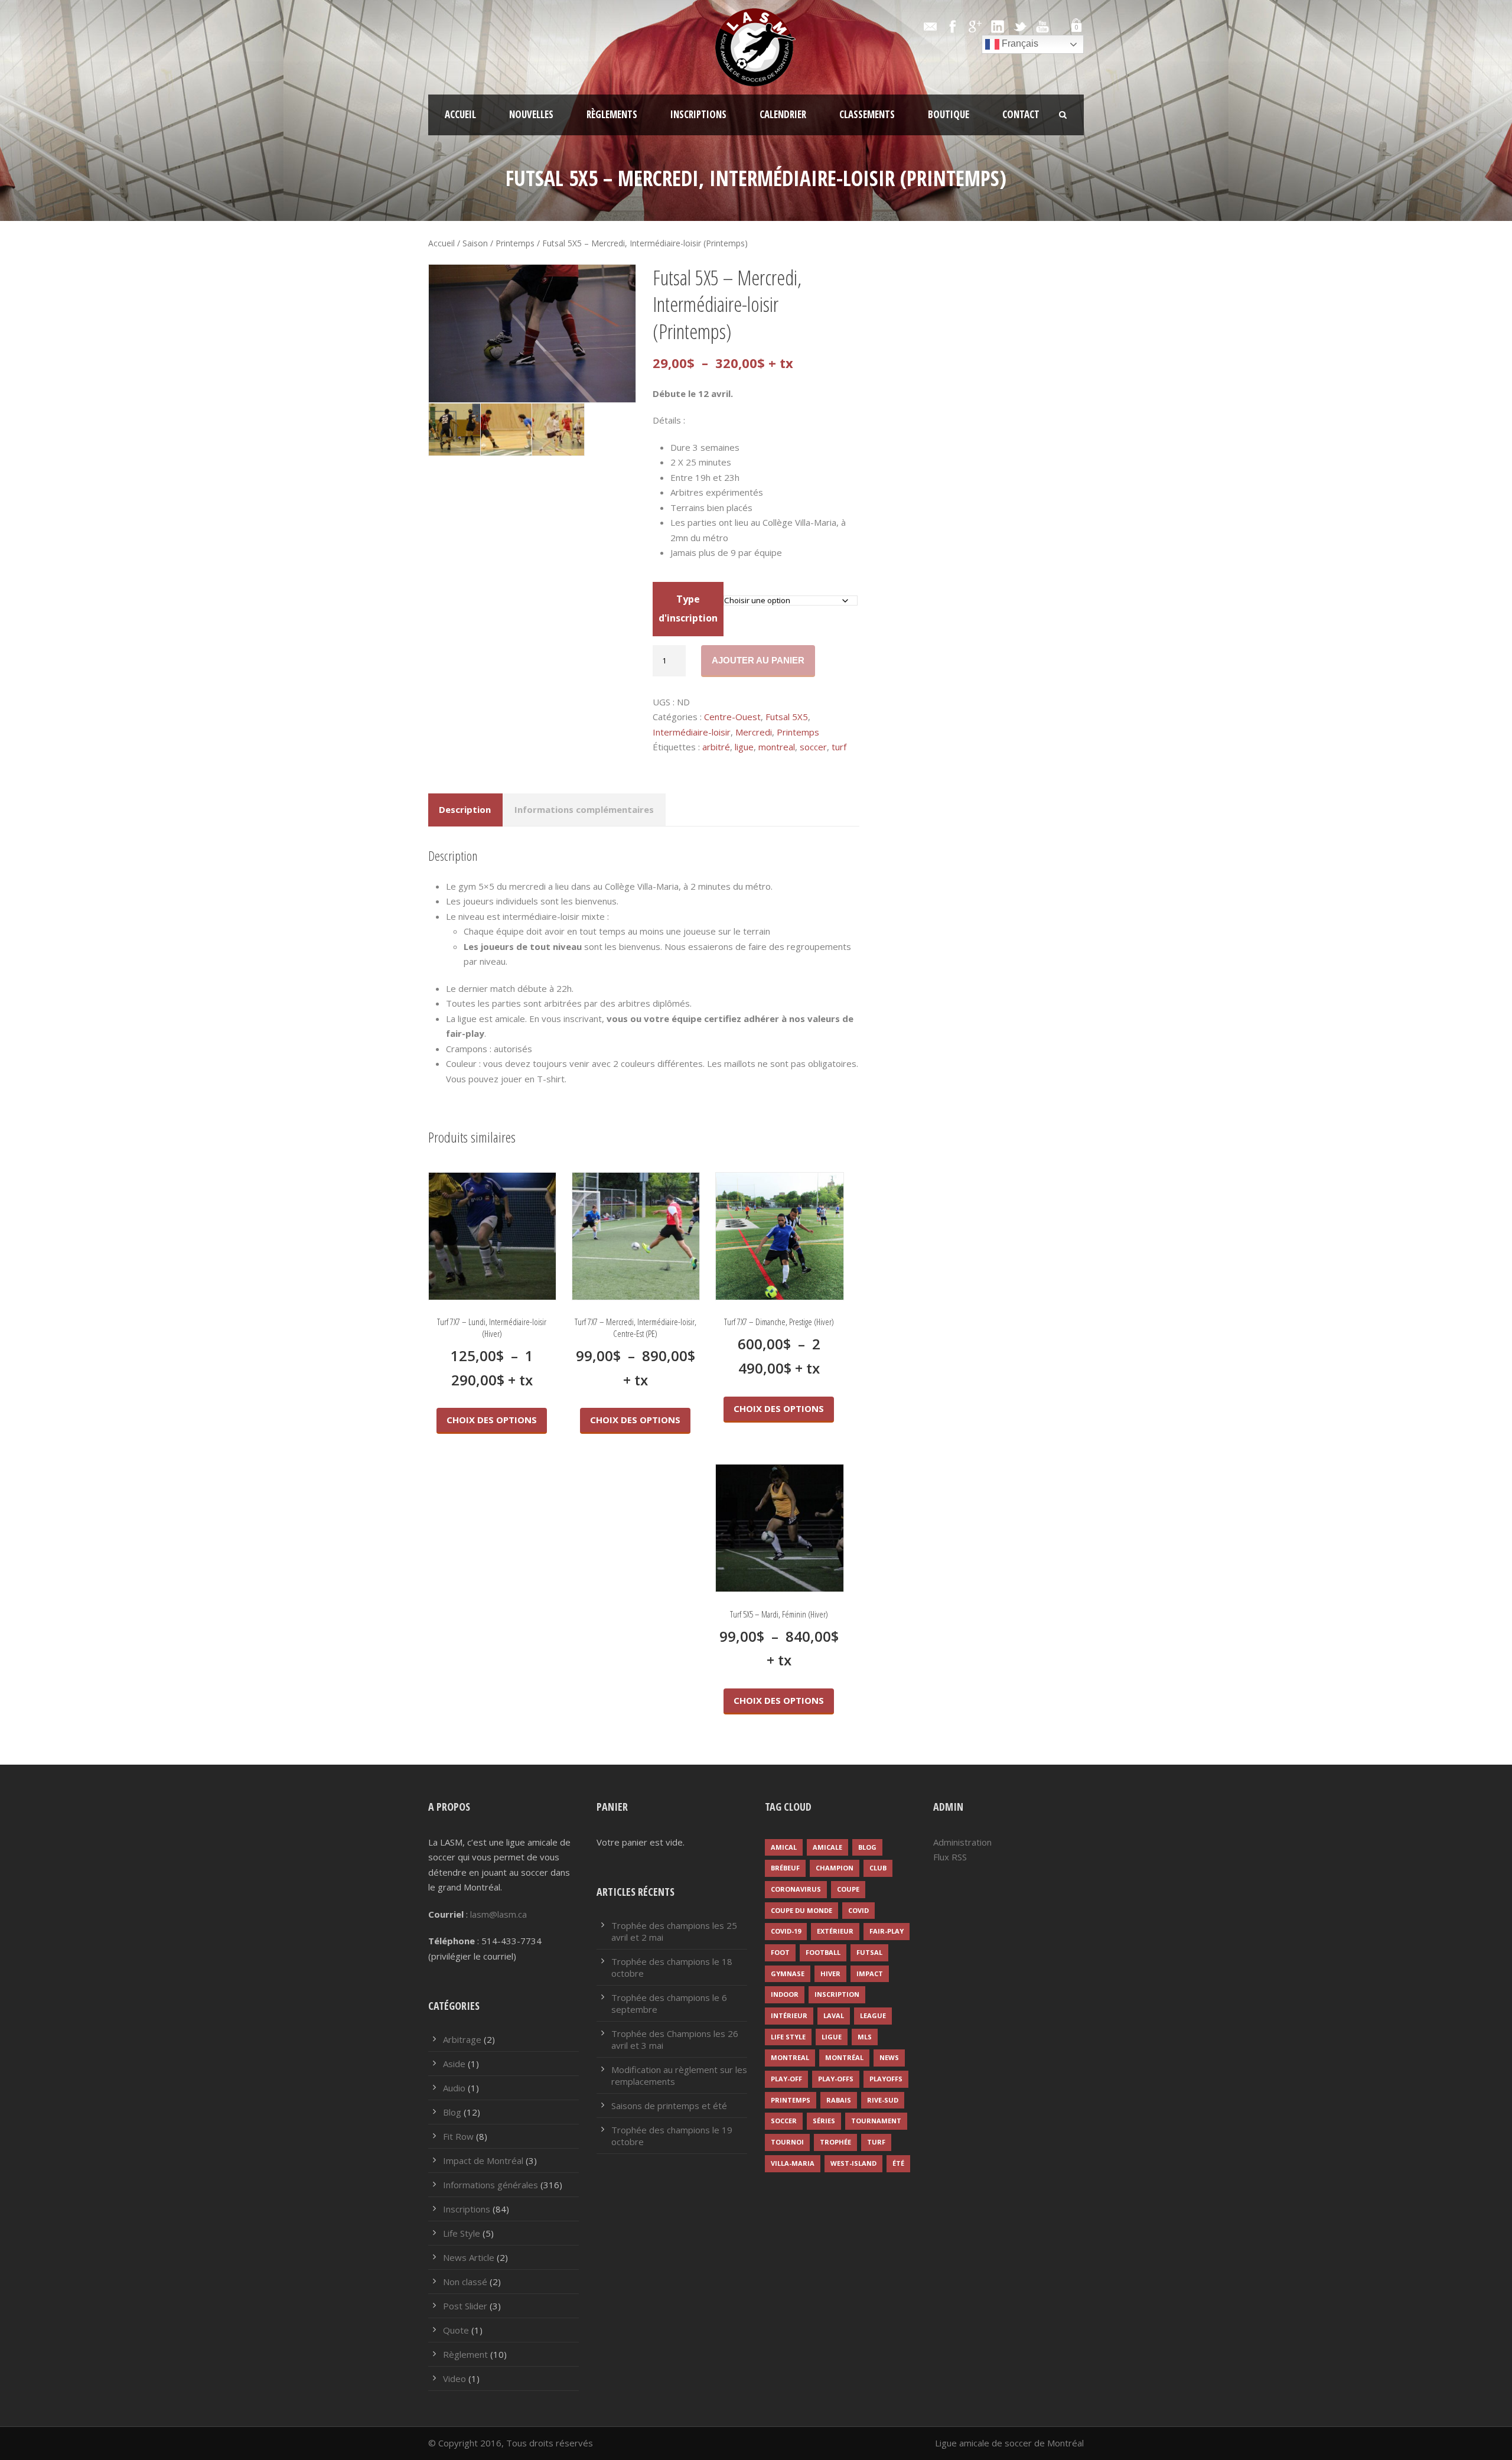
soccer (813, 747)
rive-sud (883, 2100)
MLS (865, 2037)
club (878, 1868)
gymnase (788, 1973)
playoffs (886, 2079)
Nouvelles (531, 114)
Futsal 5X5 (787, 717)
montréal (844, 2057)
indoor (785, 1994)
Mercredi (754, 732)
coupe (848, 1889)
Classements (867, 114)
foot (780, 1952)
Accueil (460, 114)
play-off (786, 2079)
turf (839, 747)
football (823, 1952)
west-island (853, 2163)
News (889, 2057)
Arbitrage (462, 2039)
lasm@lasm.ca (498, 1914)
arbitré (716, 747)
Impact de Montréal (483, 2160)
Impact (870, 1973)
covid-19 (786, 1931)
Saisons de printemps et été (669, 2106)
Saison (475, 243)
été (898, 2163)
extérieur (835, 1931)
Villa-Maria (793, 2163)
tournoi (787, 2142)
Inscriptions (698, 114)
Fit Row (458, 2136)
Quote (456, 2330)
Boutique (949, 114)
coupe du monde (801, 1910)
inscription (837, 1994)
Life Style (462, 2233)
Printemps (515, 243)
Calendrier (783, 114)
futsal (869, 1952)
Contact (1021, 114)
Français (1019, 43)
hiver (830, 1973)
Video (454, 2378)
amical (784, 1847)
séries (824, 2121)
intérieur (789, 2015)
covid (858, 1910)
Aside (454, 2064)
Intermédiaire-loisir (692, 732)
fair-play (887, 1931)
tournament (876, 2121)
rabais (839, 2100)
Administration (962, 1842)
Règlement (465, 2354)
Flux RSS (950, 1857)
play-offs (836, 2079)
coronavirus (796, 1889)
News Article (469, 2257)
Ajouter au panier (758, 660)
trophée (835, 2142)
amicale (827, 1847)
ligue (744, 747)
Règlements (612, 114)
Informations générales (491, 2185)
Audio (454, 2088)
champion (835, 1868)
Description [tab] (465, 809)
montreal (777, 747)
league (873, 2015)
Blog (452, 2112)
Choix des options (492, 1420)
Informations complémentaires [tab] (584, 809)
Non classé (465, 2282)
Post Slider (465, 2306)
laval (834, 2015)
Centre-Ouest (732, 717)
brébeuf (785, 1868)
